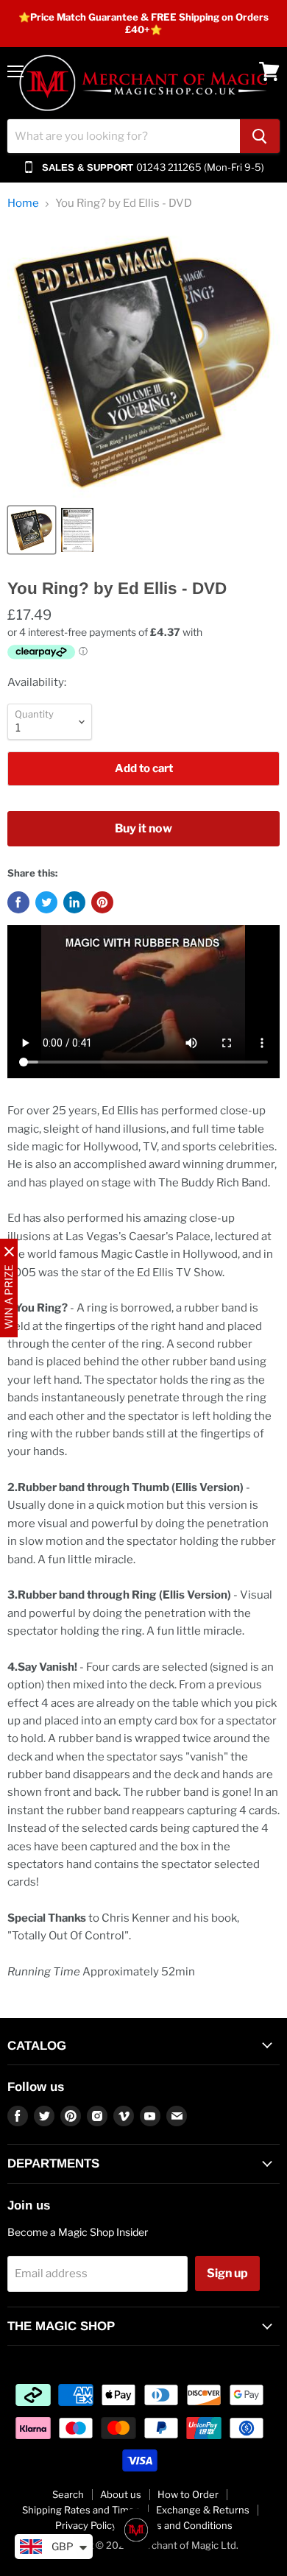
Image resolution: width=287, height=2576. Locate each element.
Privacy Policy (86, 2525)
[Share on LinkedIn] (74, 902)
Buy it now (143, 828)
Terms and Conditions (183, 2525)
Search (68, 2494)
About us (121, 2494)
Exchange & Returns (203, 2510)
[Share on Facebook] (18, 902)
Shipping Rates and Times (81, 2510)
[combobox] (124, 136)
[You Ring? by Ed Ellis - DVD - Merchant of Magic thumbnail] (32, 530)
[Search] (260, 136)
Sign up (227, 2273)
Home (23, 204)
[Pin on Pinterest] (102, 902)
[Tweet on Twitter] (46, 902)
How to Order (188, 2494)
